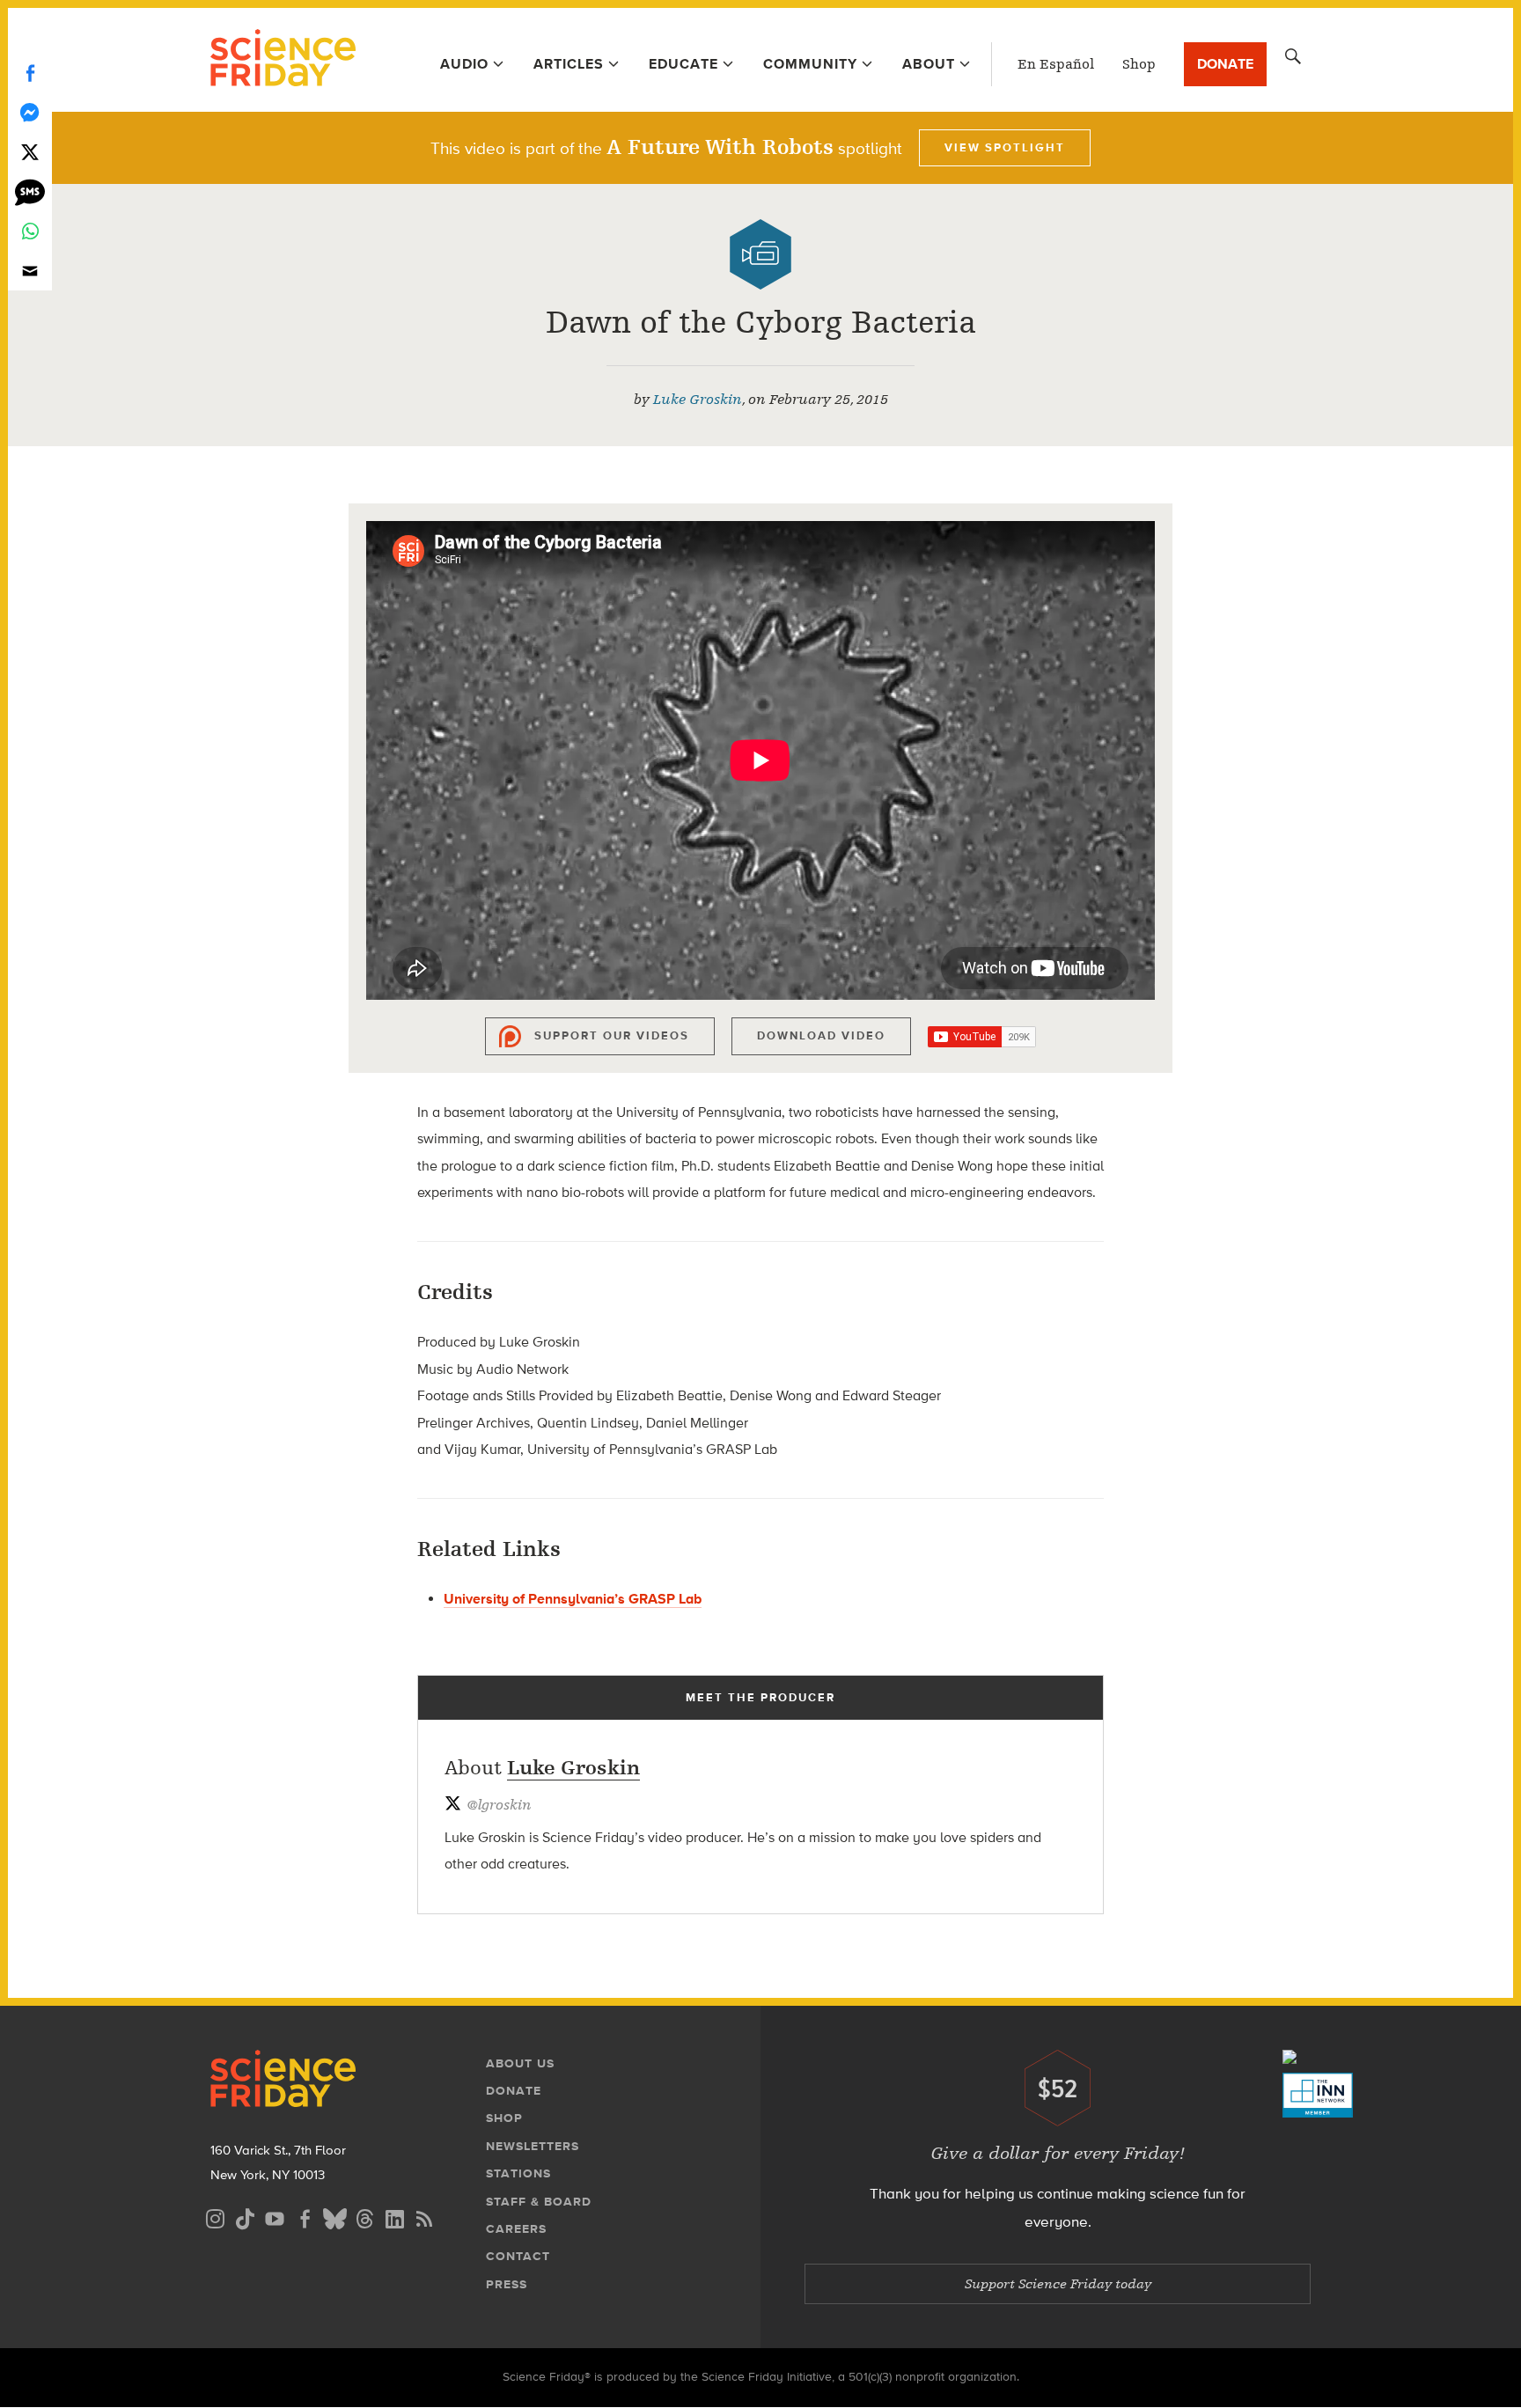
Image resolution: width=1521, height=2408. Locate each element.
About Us (520, 2063)
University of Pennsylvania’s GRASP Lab (573, 1599)
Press (507, 2284)
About (929, 64)
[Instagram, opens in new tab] (215, 2217)
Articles (569, 64)
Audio (464, 64)
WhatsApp (30, 231)
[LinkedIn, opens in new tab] (394, 2217)
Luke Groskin (698, 400)
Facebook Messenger (30, 112)
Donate (1225, 64)
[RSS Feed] (424, 2217)
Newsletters (533, 2146)
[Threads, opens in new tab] (364, 2217)
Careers (516, 2229)
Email (30, 271)
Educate (683, 64)
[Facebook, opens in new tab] (305, 2217)
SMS (30, 191)
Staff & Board (539, 2202)
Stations (518, 2173)
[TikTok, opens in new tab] (245, 2217)
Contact (518, 2256)
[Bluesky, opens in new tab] (334, 2217)
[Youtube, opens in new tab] (275, 2217)
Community (810, 64)
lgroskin (499, 1805)
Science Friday (283, 60)
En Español (1056, 64)
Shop (1139, 64)
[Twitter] (30, 152)
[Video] (760, 254)
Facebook (30, 73)
